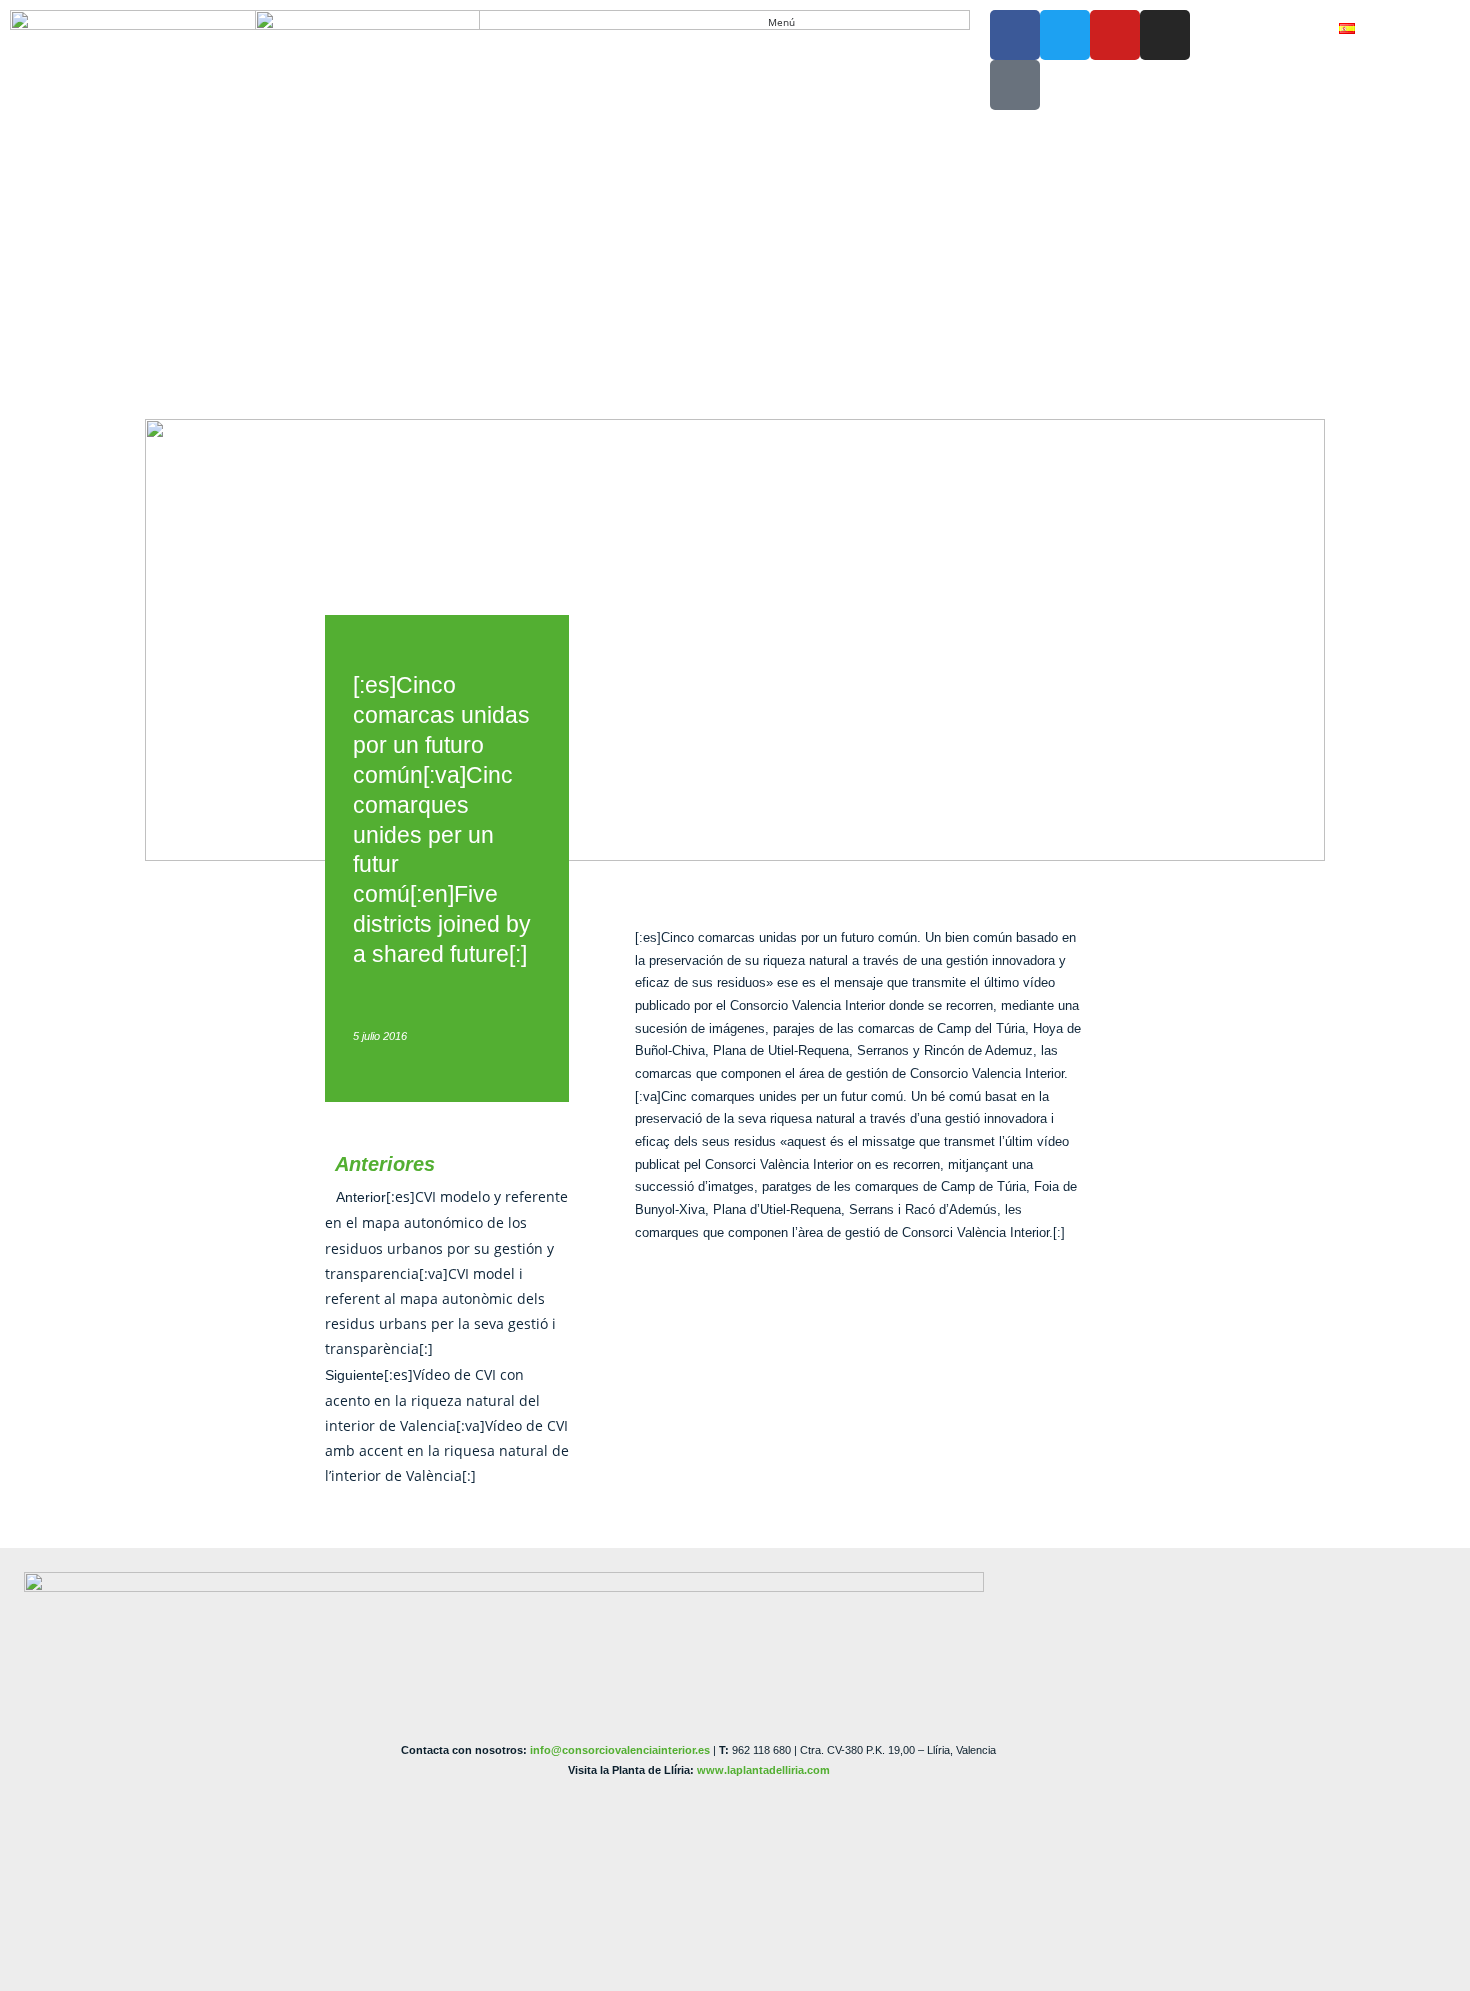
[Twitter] (1065, 35)
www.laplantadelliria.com (763, 1770)
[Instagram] (1165, 35)
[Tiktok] (1015, 85)
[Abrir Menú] (805, 22)
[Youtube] (1115, 35)
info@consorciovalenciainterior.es (620, 1750)
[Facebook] (1015, 35)
